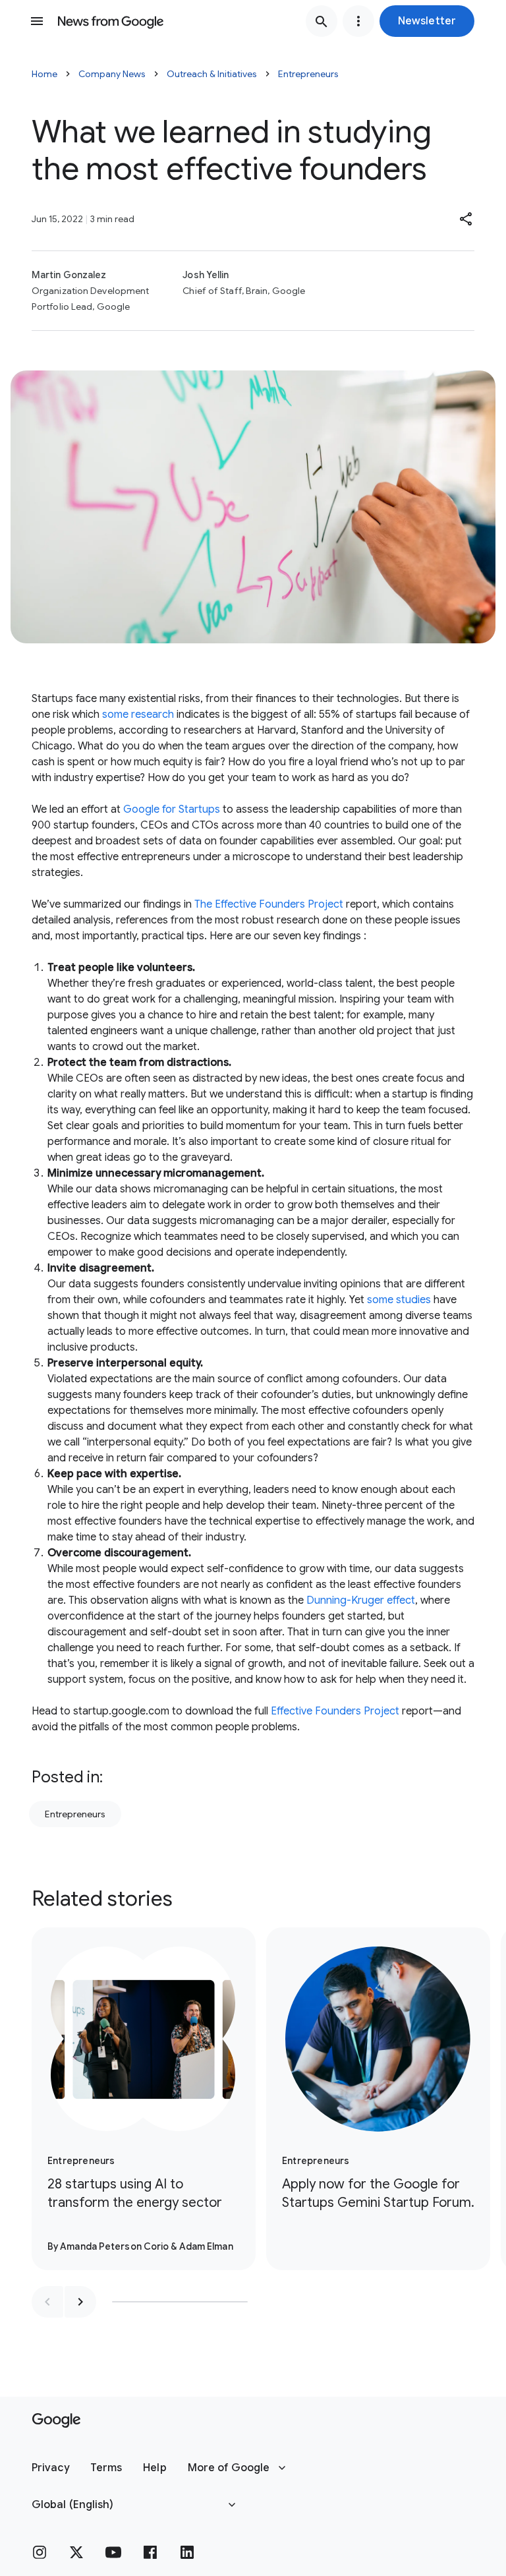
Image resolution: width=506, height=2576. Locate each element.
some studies (399, 1300)
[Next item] (80, 2302)
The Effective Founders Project (269, 904)
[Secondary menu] (358, 21)
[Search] (322, 21)
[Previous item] (47, 2302)
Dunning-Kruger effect (361, 1600)
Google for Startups (172, 809)
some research (138, 715)
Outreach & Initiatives (212, 74)
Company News (112, 74)
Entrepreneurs (308, 74)
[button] (427, 21)
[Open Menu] (37, 21)
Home (44, 74)
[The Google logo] (56, 2420)
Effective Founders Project (335, 1711)
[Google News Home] (111, 21)
